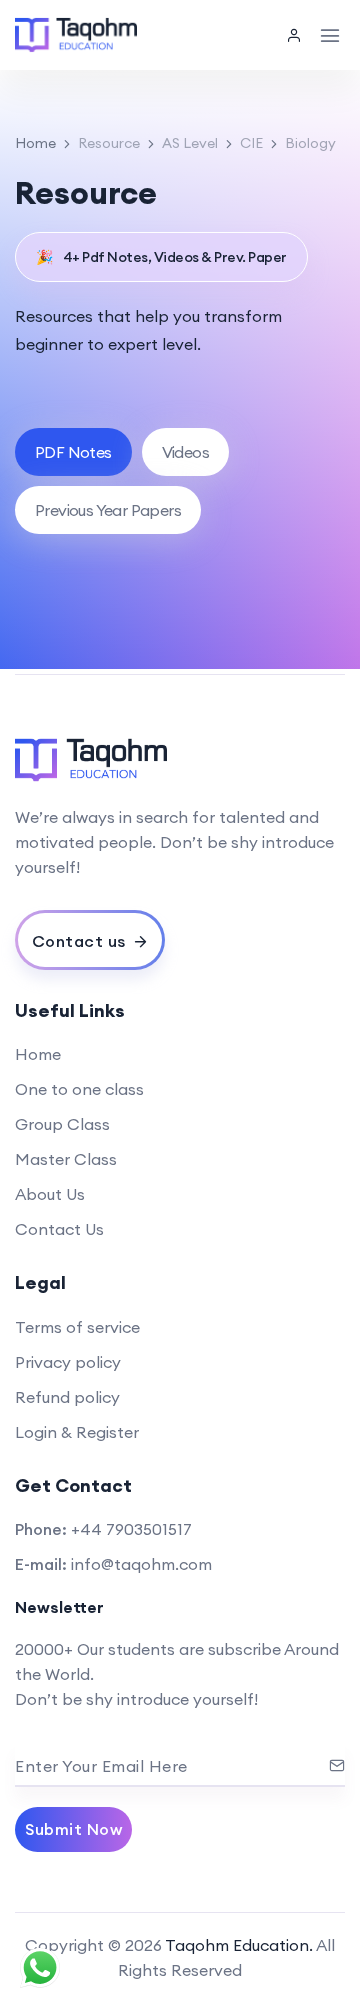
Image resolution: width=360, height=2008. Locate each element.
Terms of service (77, 1327)
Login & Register (77, 1432)
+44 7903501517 (131, 1529)
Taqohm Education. (239, 1945)
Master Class (66, 1159)
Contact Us (59, 1229)
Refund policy (67, 1397)
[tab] (73, 452)
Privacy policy (68, 1362)
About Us (50, 1194)
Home (35, 143)
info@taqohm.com (141, 1564)
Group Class (62, 1124)
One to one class (79, 1089)
